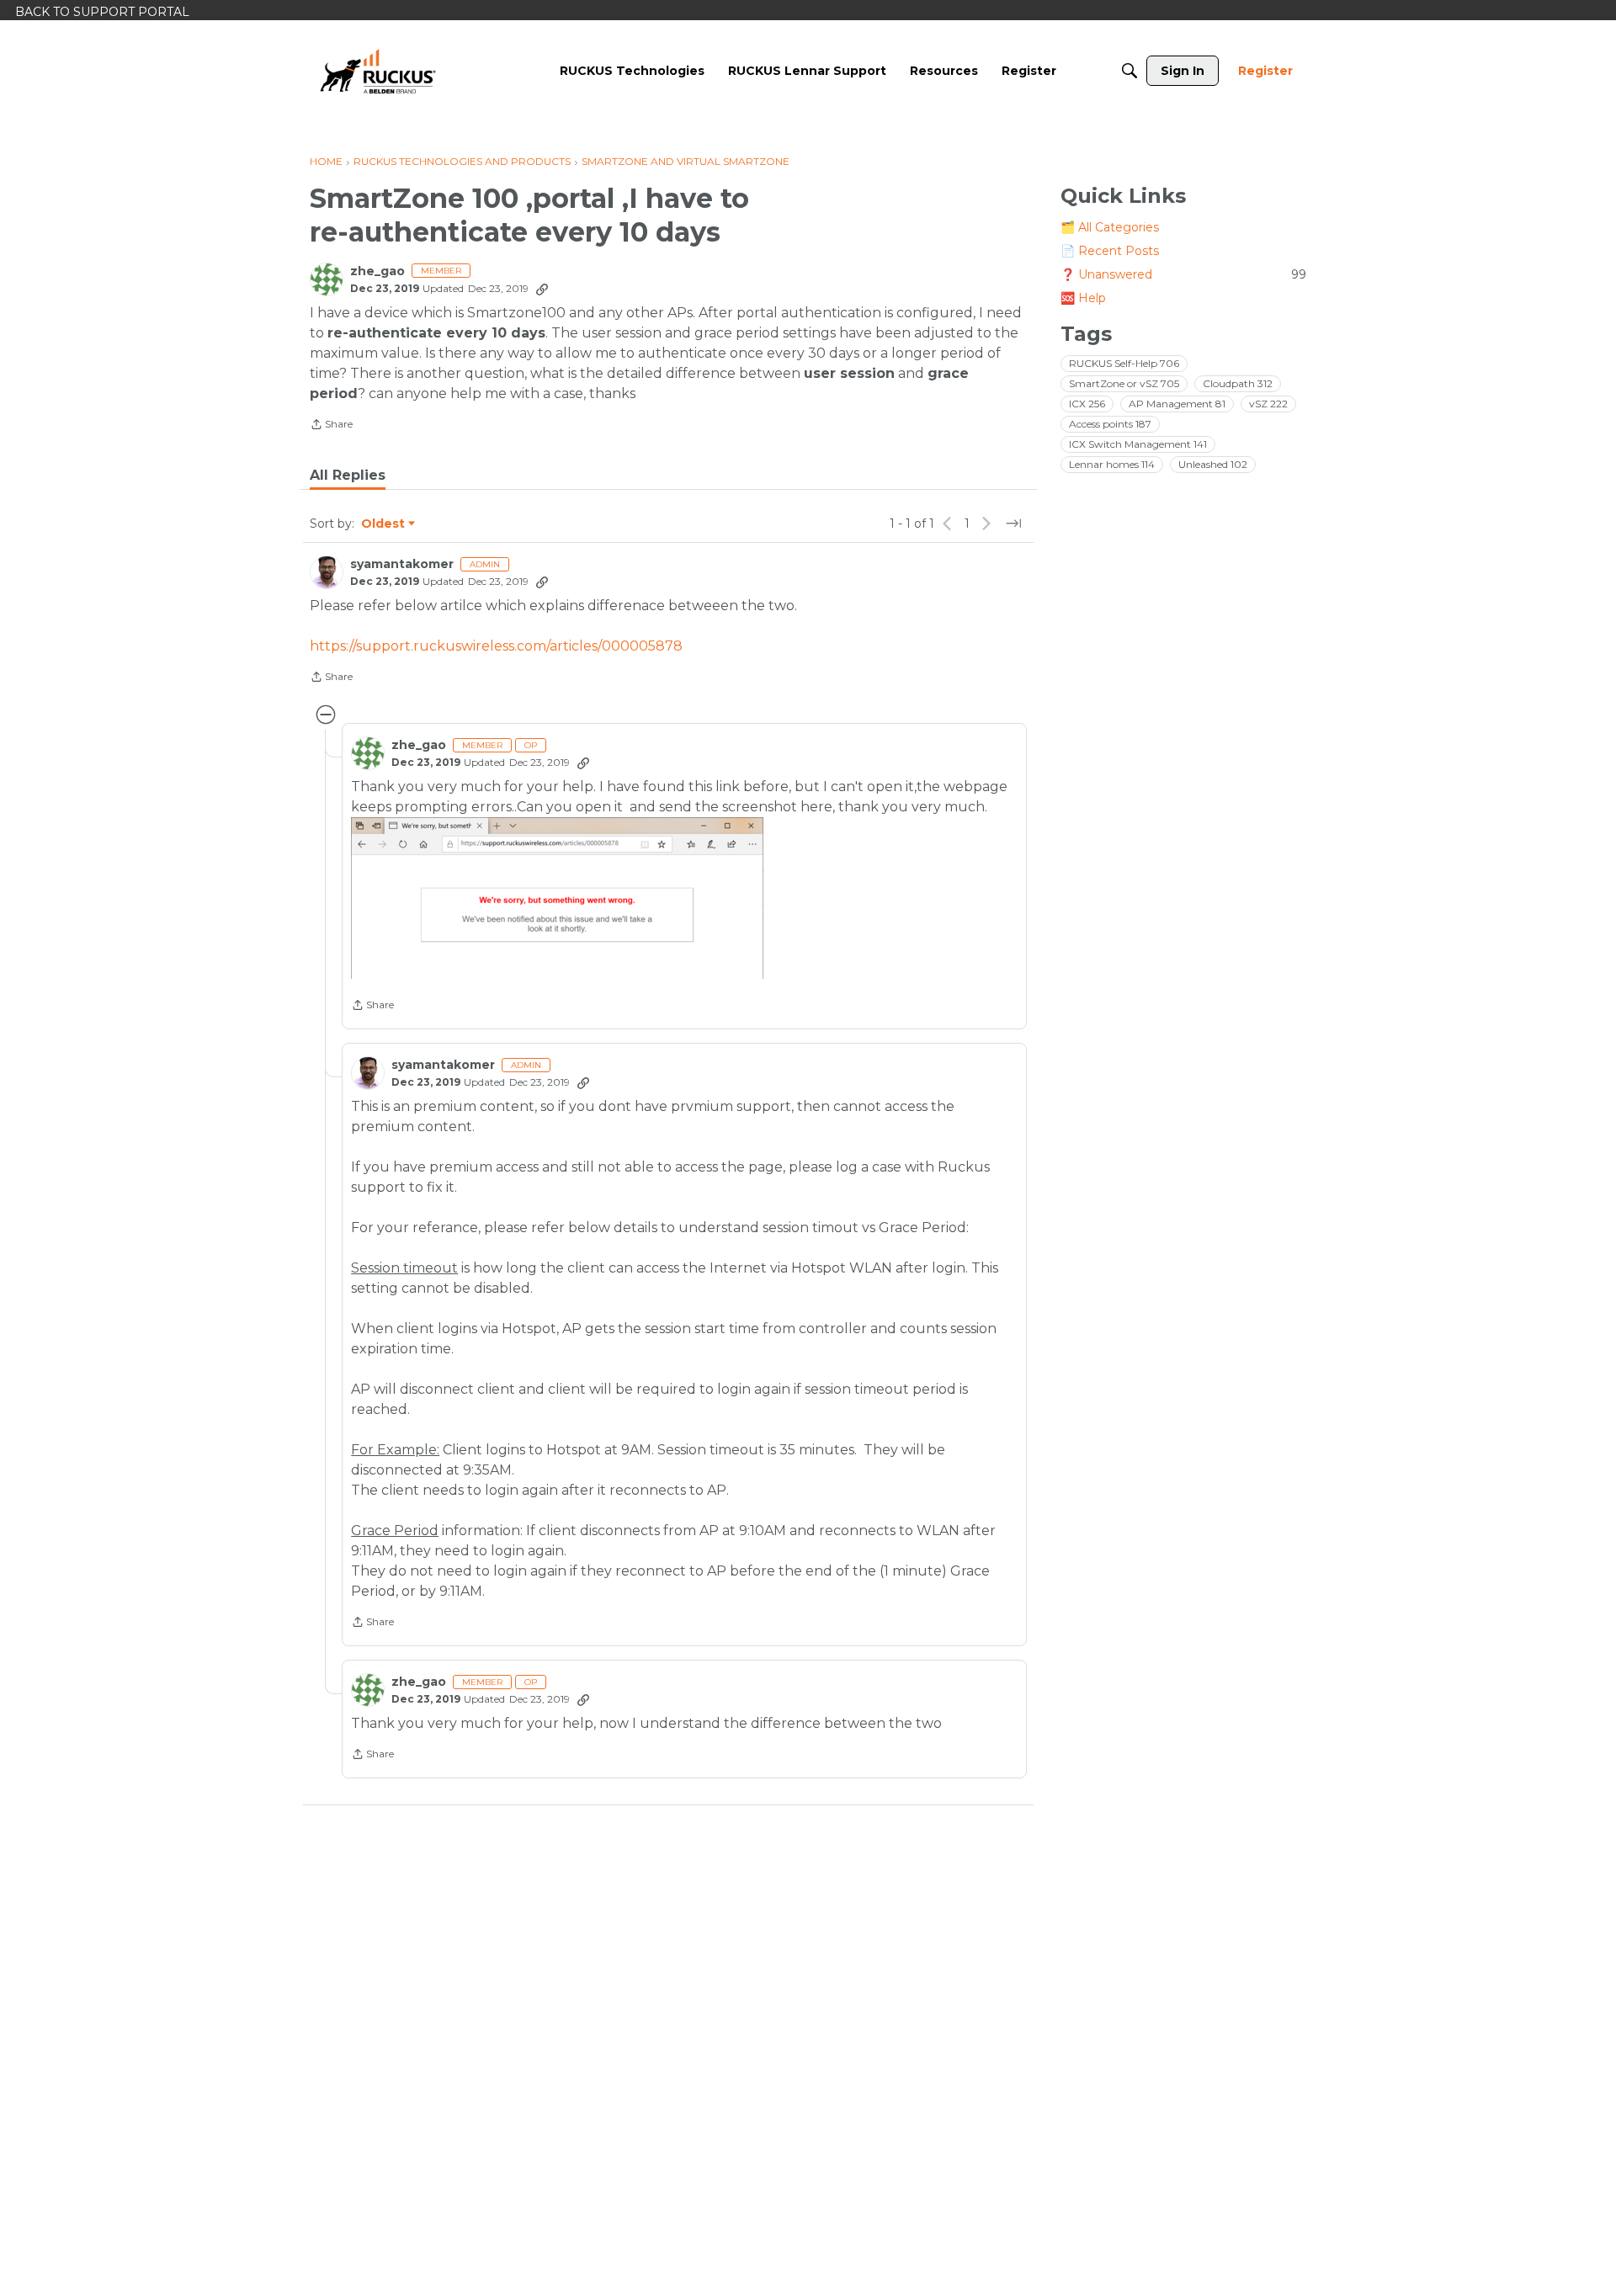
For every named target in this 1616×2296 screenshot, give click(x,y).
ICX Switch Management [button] (1138, 444)
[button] (557, 898)
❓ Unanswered (1183, 274)
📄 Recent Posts (1110, 251)
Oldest (384, 524)
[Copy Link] (542, 289)
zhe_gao (377, 271)
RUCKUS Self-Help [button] (1124, 363)
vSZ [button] (1268, 404)
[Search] (1130, 71)
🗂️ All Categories (1110, 227)
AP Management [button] (1177, 404)
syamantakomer (402, 564)
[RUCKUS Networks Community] (378, 71)
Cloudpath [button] (1238, 383)
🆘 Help (1083, 298)
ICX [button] (1087, 404)
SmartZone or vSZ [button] (1124, 383)
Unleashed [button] (1213, 464)
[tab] (348, 476)
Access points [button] (1110, 424)
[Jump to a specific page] (1013, 524)
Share (331, 426)
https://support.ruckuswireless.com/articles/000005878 (496, 646)
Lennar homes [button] (1112, 464)
